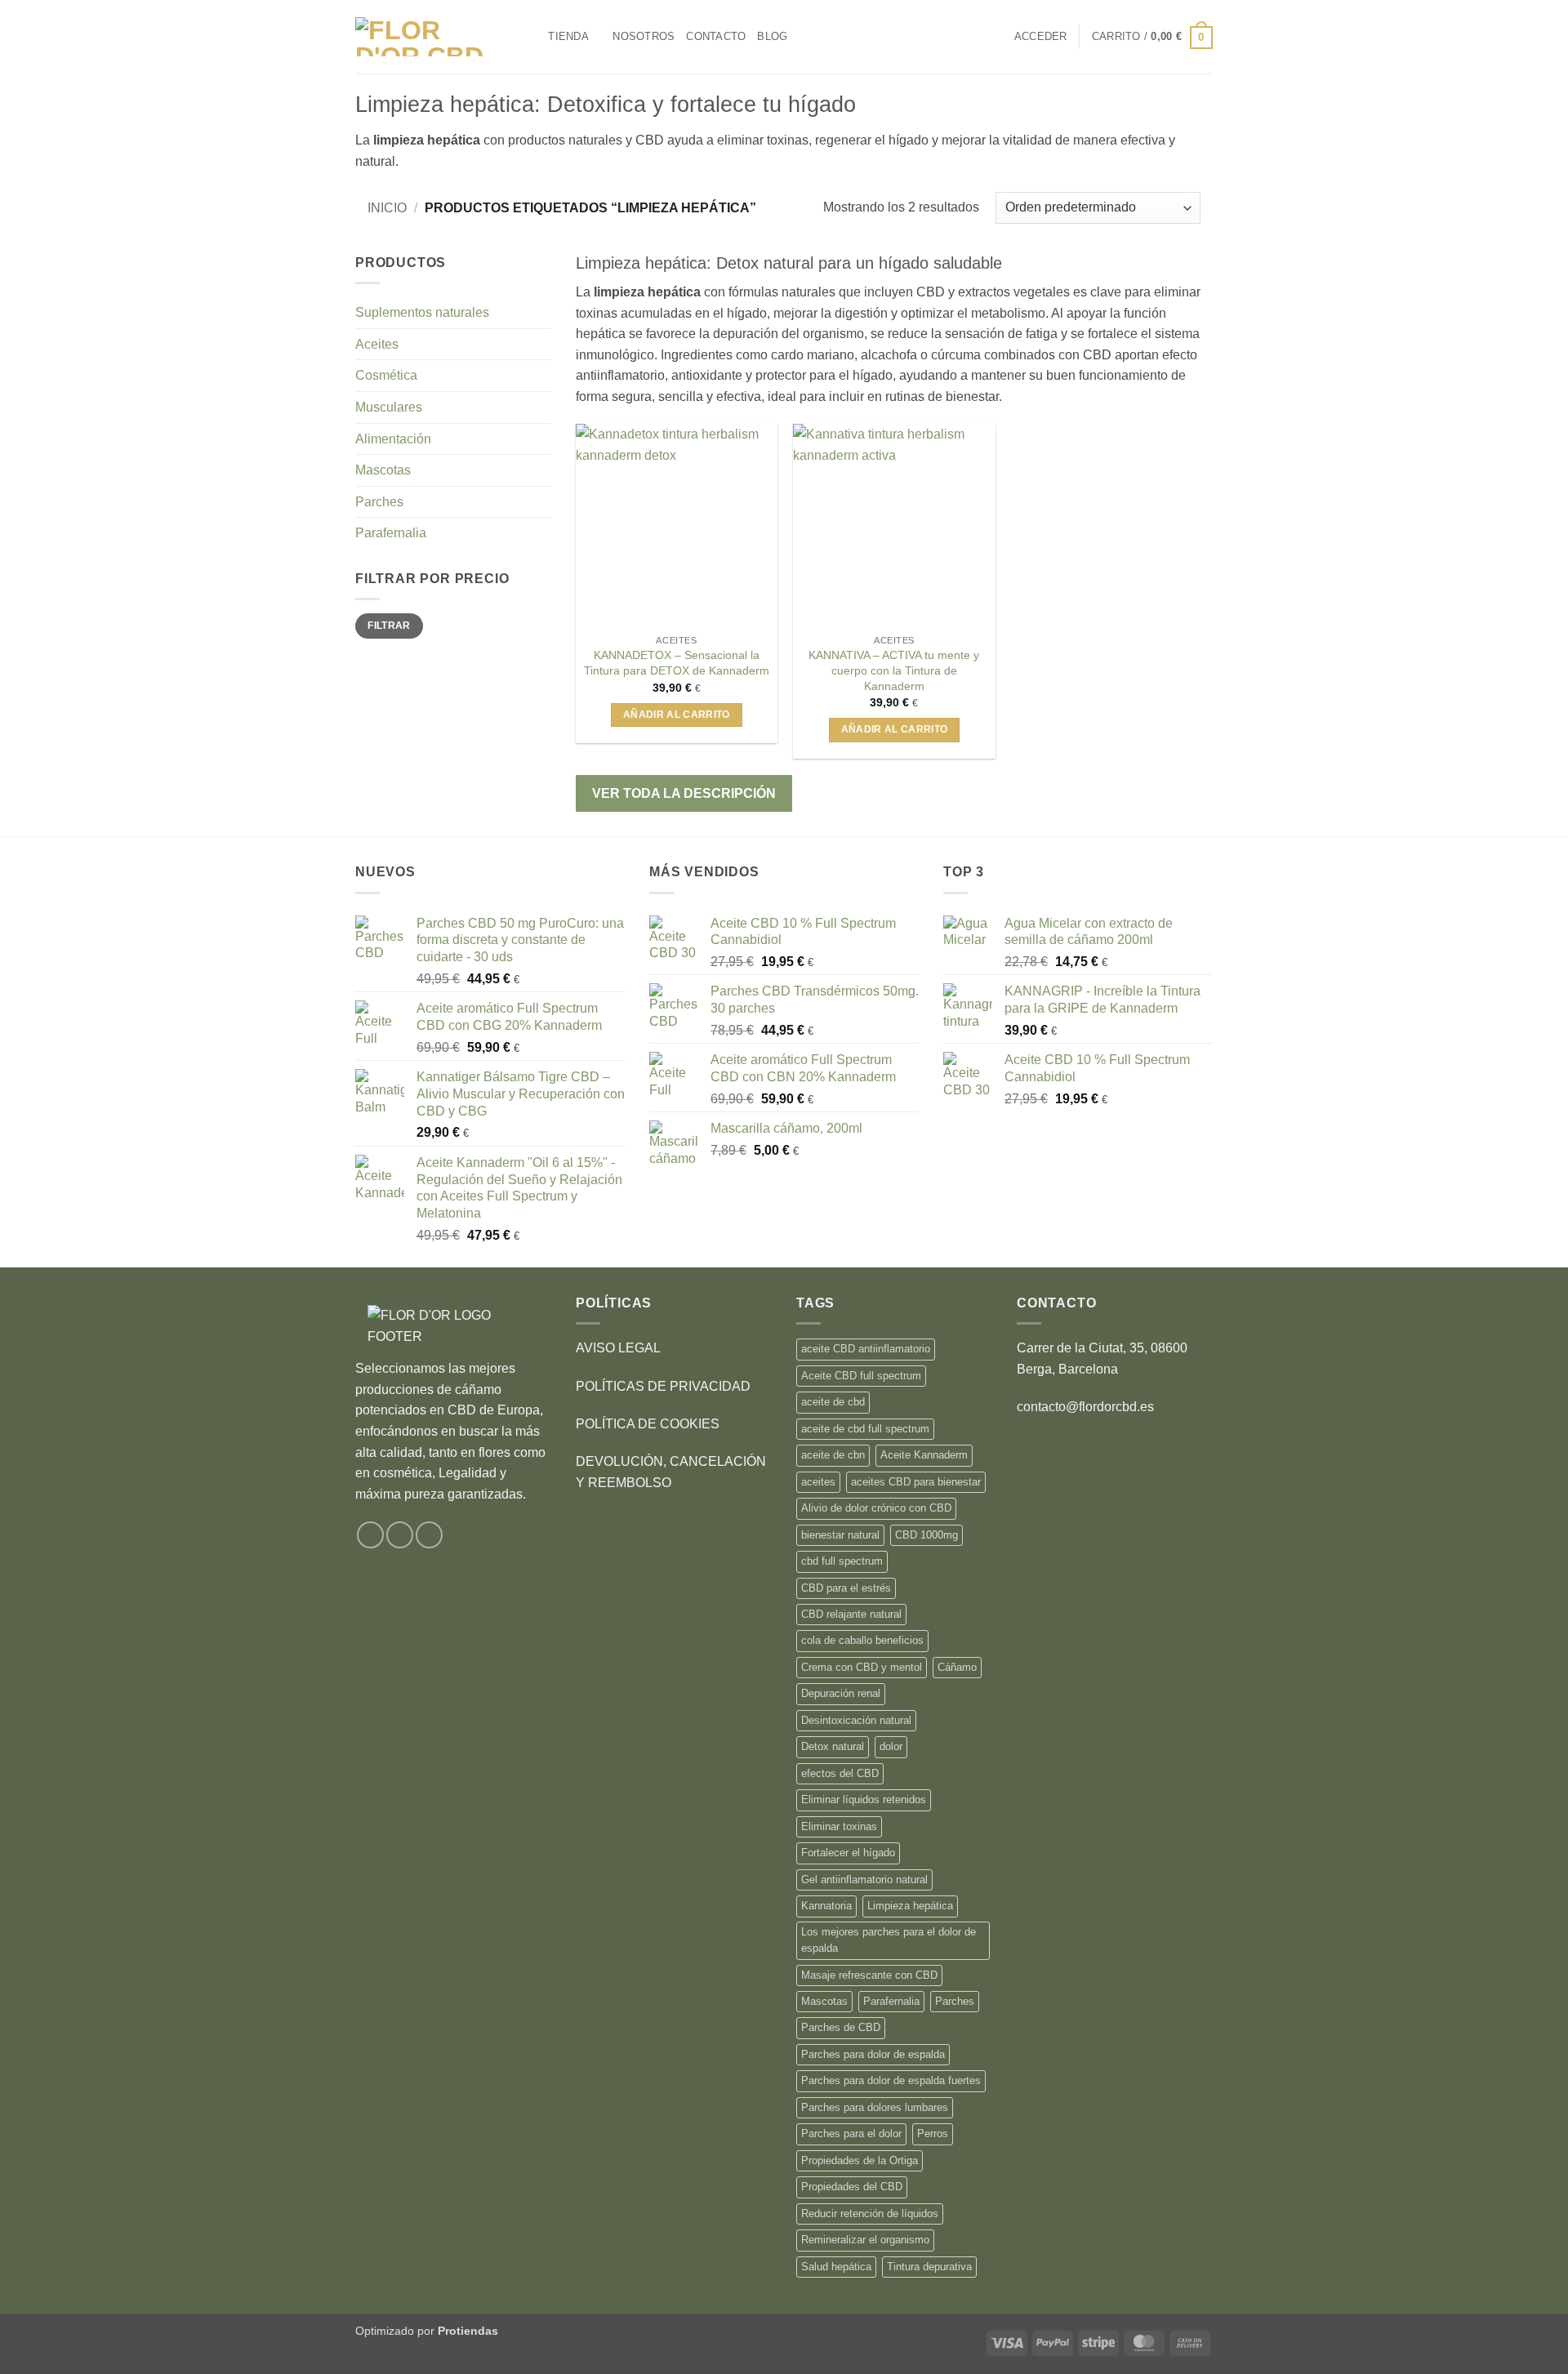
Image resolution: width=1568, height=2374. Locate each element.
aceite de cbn (833, 1455)
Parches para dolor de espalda (873, 2054)
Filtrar (389, 626)
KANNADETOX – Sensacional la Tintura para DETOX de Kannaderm (677, 663)
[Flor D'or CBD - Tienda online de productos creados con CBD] (428, 37)
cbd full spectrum (842, 1561)
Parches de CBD (841, 2027)
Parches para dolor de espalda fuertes (891, 2080)
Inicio (387, 208)
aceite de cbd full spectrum (865, 1429)
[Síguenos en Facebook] (370, 1535)
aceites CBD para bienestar (916, 1482)
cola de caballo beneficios (862, 1640)
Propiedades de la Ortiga (860, 2160)
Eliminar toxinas (839, 1826)
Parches (379, 502)
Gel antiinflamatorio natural (864, 1880)
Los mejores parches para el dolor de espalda (889, 1940)
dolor (891, 1746)
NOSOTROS (644, 36)
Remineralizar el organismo (865, 2240)
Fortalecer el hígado (848, 1853)
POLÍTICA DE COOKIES (648, 1424)
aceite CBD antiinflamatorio (866, 1349)
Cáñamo (957, 1667)
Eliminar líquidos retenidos (864, 1799)
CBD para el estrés (846, 1588)
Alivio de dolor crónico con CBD (876, 1508)
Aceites (377, 344)
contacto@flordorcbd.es (1085, 1407)
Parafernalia (391, 533)
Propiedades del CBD (852, 2187)
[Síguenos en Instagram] (400, 1535)
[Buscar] (530, 37)
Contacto (716, 36)
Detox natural (833, 1746)
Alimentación (393, 439)
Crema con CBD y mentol (862, 1667)
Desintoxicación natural (856, 1720)
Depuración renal (841, 1693)
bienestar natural (840, 1535)
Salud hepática (836, 2267)
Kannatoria (826, 1906)
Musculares (389, 407)
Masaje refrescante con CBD (869, 1975)
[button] (1041, 37)
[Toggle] (541, 344)
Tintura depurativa (929, 2267)
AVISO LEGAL (618, 1348)
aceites (818, 1482)
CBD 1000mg (927, 1535)
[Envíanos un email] (429, 1535)
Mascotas (383, 470)
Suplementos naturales (422, 312)
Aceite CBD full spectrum (861, 1376)
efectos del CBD (840, 1773)
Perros (933, 2133)
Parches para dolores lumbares (875, 2107)
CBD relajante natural (851, 1614)
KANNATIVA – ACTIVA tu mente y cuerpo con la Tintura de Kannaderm (894, 670)
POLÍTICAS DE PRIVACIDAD (663, 1386)
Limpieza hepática (910, 1906)
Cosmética (386, 375)
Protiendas (468, 2331)
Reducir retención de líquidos (870, 2214)
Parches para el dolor (851, 2133)
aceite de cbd (833, 1402)
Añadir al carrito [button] (677, 715)
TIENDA (568, 36)
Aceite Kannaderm (924, 1455)
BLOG (772, 36)
